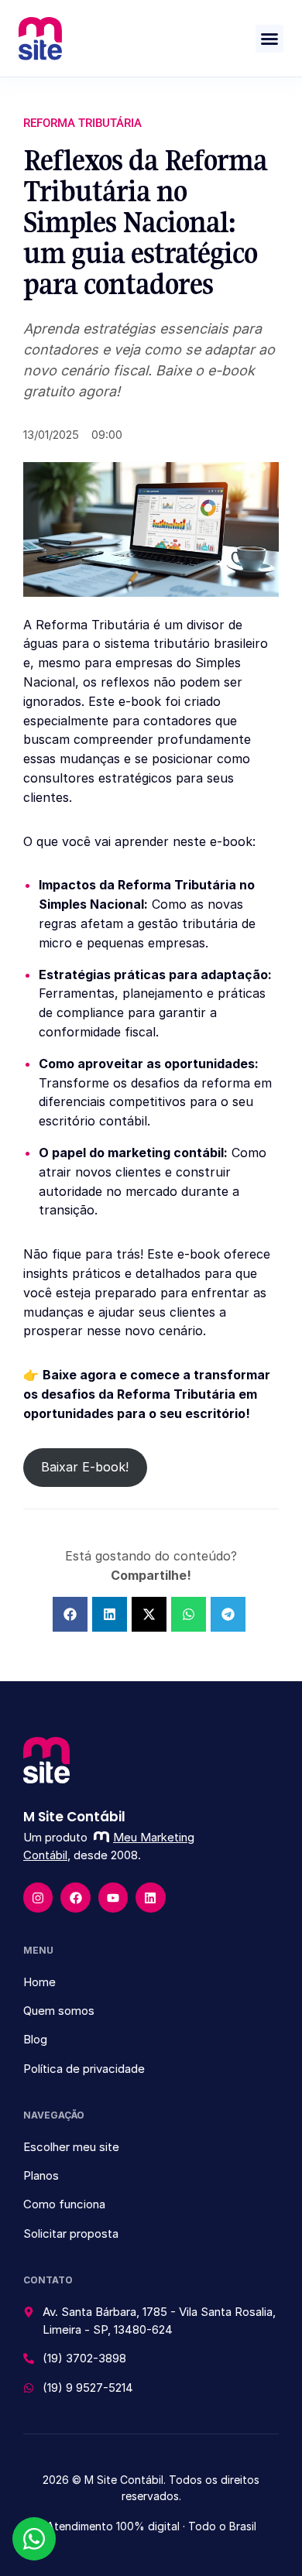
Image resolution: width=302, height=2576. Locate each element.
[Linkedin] (150, 1897)
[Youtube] (113, 1897)
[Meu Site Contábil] (40, 39)
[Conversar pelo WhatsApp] (34, 2539)
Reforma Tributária (82, 123)
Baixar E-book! (85, 1467)
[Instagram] (38, 1897)
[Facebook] (75, 1897)
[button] (269, 39)
